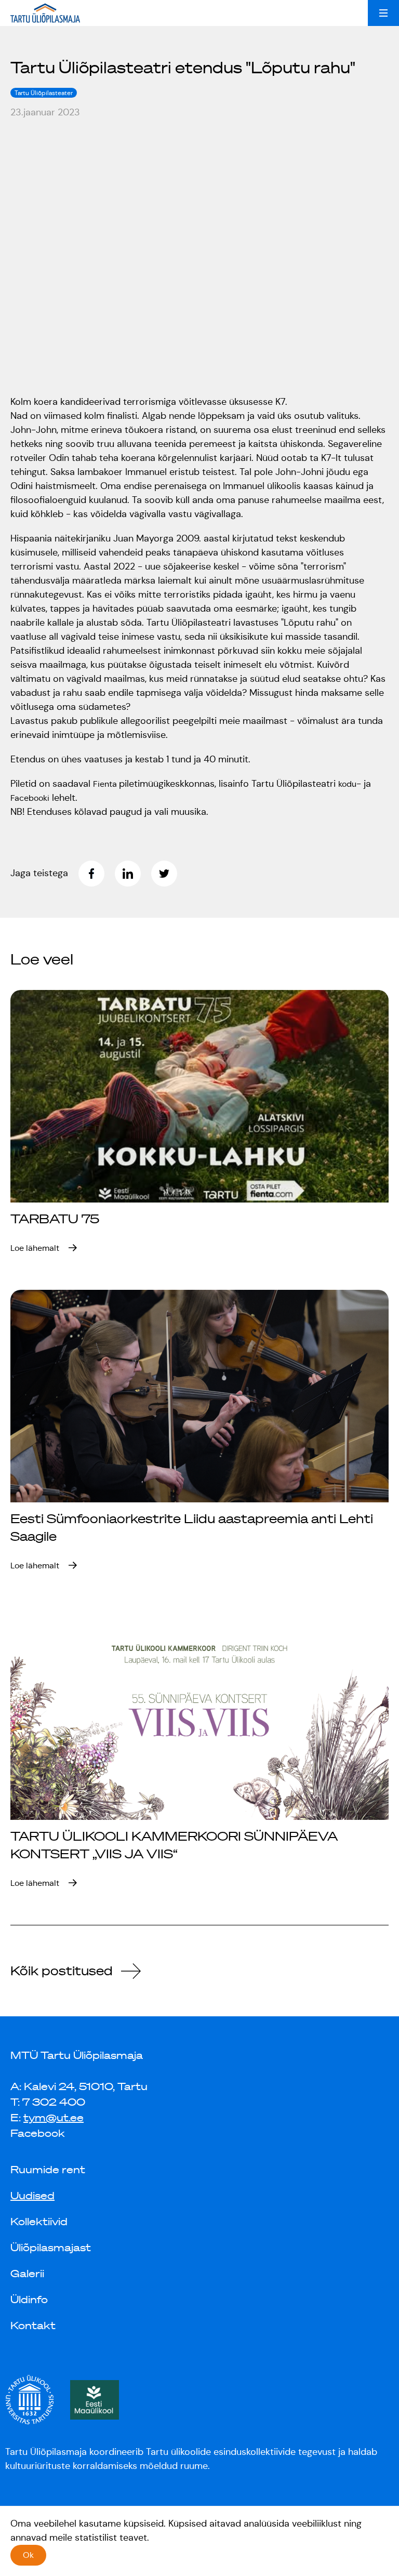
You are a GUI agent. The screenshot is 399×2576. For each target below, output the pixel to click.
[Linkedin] (133, 874)
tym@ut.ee (54, 2118)
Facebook (38, 2133)
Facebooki (30, 798)
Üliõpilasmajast (51, 2248)
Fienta (106, 784)
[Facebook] (97, 874)
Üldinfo (29, 2300)
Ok (28, 2555)
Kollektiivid (39, 2222)
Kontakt (33, 2326)
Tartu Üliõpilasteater (44, 93)
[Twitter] (169, 874)
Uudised (32, 2196)
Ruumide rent (48, 2170)
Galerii (27, 2274)
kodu (347, 784)
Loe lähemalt (35, 1248)
